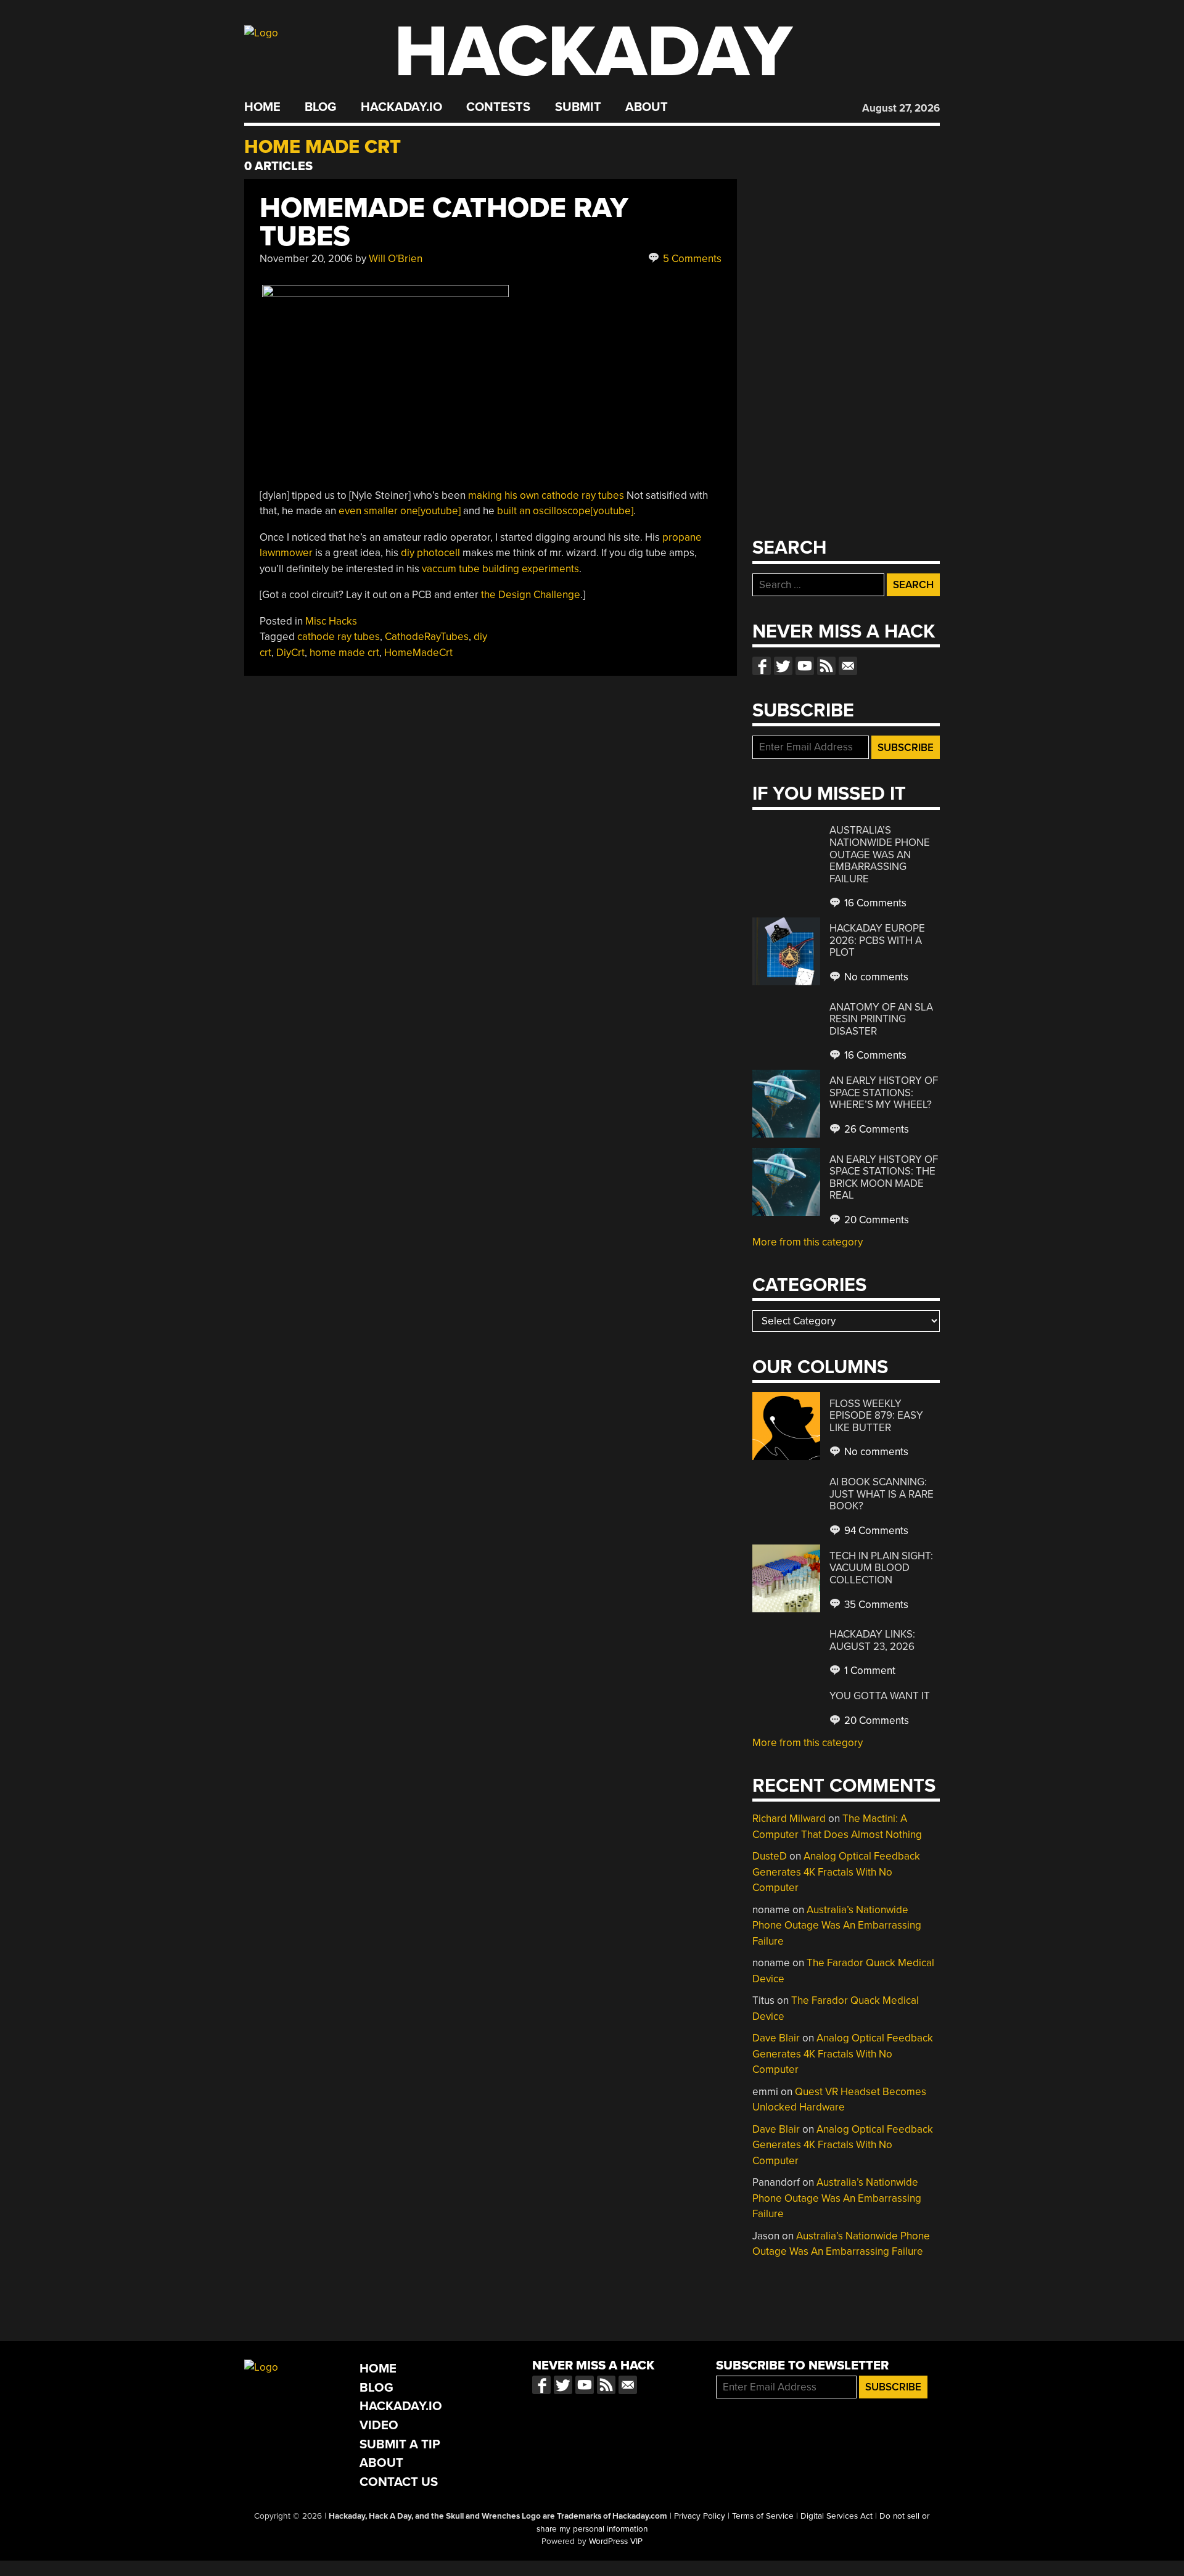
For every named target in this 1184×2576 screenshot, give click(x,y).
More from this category (808, 1242)
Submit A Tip (400, 2444)
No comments (875, 977)
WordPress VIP (616, 2541)
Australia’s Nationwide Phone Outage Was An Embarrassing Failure (880, 854)
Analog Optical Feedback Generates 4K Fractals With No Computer (836, 1872)
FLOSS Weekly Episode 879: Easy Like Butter (876, 1416)
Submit (578, 107)
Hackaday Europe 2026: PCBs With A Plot (877, 940)
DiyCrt (290, 653)
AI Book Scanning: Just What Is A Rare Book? (882, 1494)
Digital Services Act (837, 2516)
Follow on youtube (805, 666)
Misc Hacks (331, 621)
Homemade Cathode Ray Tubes (444, 222)
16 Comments (874, 903)
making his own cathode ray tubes (546, 495)
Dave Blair (776, 2038)
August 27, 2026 (901, 108)
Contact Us (399, 2482)
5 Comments (691, 259)
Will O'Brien (396, 259)
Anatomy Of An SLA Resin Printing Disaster (881, 1019)
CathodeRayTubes (427, 637)
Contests (498, 107)
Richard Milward (789, 1819)
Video (379, 2425)
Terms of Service (763, 2516)
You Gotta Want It (880, 1696)
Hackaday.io (401, 107)
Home (262, 107)
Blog (320, 107)
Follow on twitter (783, 666)
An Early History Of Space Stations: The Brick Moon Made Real (884, 1178)
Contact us (848, 666)
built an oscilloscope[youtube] (565, 511)
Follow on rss (826, 666)
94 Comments (875, 1531)
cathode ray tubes (339, 637)
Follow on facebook (762, 666)
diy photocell (430, 553)
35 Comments (875, 1605)
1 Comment (869, 1671)
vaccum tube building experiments (500, 569)
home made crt (344, 653)
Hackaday (593, 52)
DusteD (770, 1856)
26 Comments (875, 1129)
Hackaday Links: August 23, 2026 (872, 1640)
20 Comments (875, 1220)
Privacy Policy (700, 2516)
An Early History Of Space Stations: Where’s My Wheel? (884, 1093)
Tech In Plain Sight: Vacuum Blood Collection (881, 1568)
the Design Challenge (531, 595)
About (647, 107)
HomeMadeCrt (418, 653)
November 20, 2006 (306, 259)
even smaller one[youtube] (400, 511)
